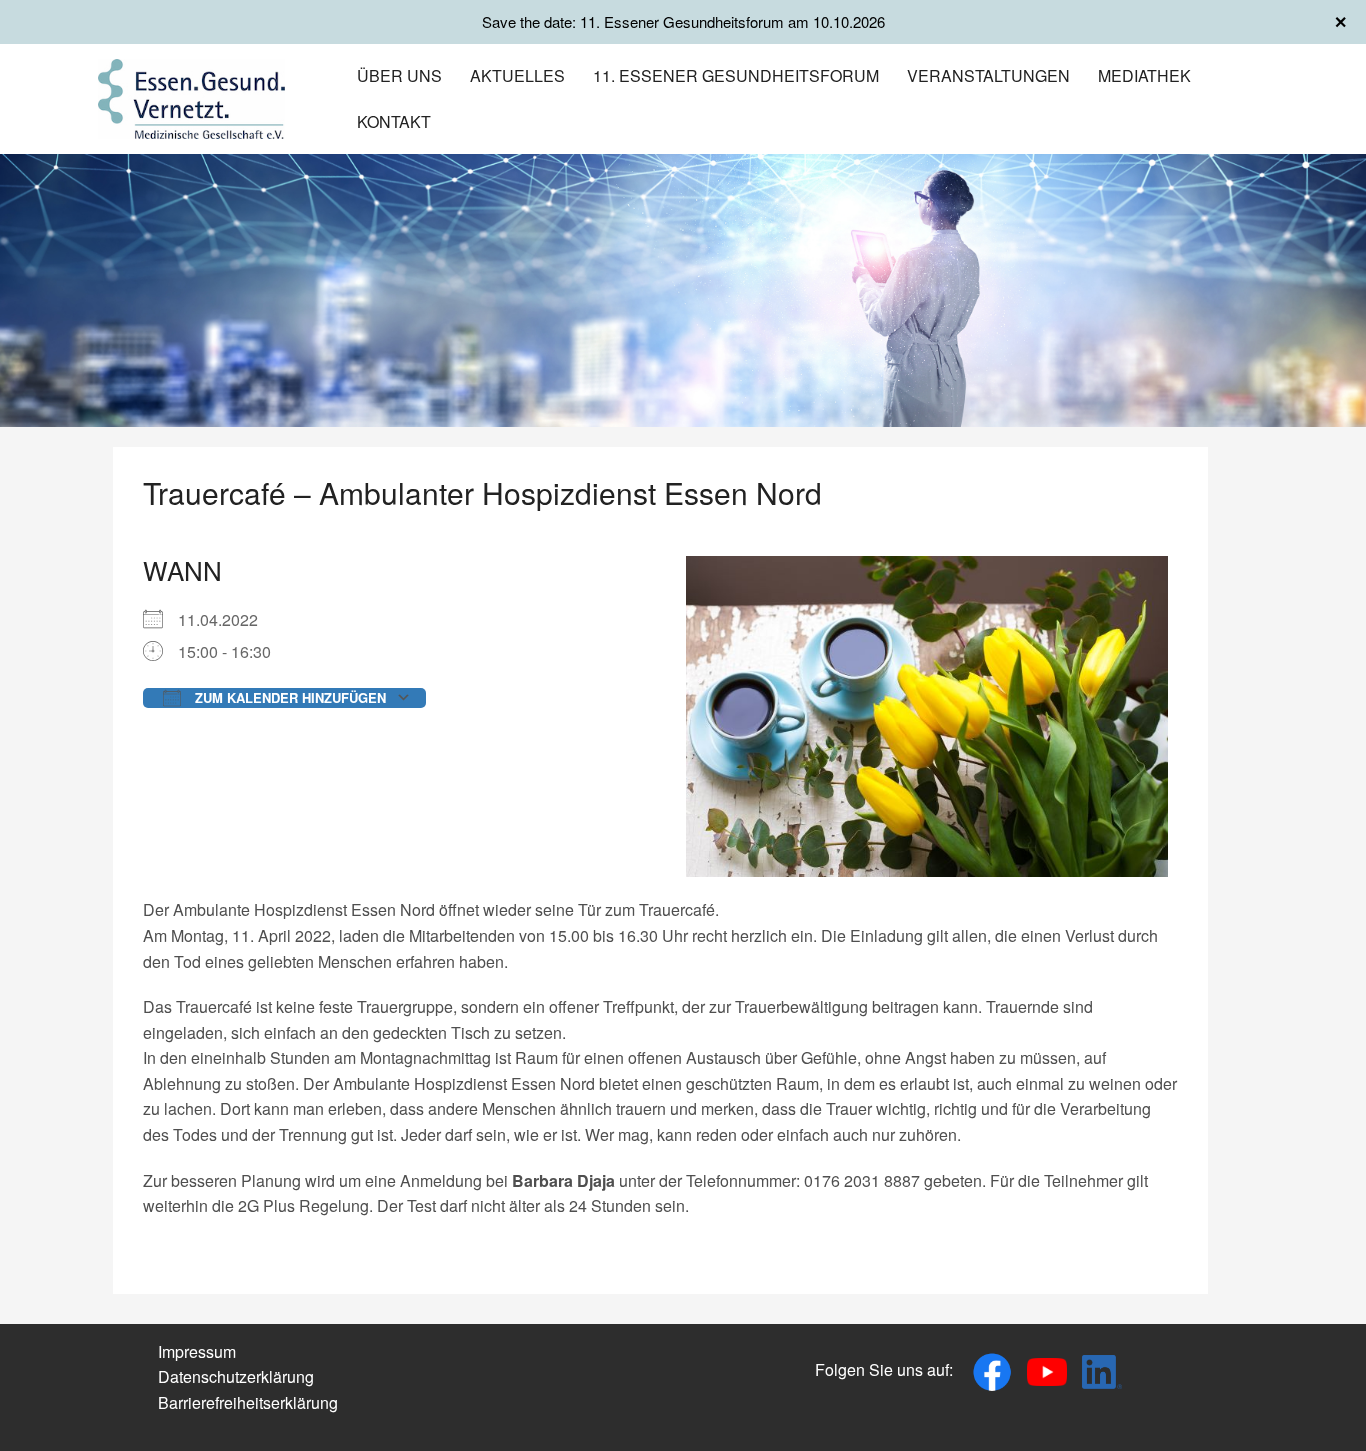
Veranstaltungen (988, 75)
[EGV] (191, 96)
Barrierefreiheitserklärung (248, 1402)
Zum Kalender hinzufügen (288, 697)
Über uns (399, 75)
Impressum (197, 1351)
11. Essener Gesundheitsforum (736, 75)
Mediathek (1144, 75)
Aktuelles (517, 75)
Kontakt (394, 121)
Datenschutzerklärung (236, 1376)
